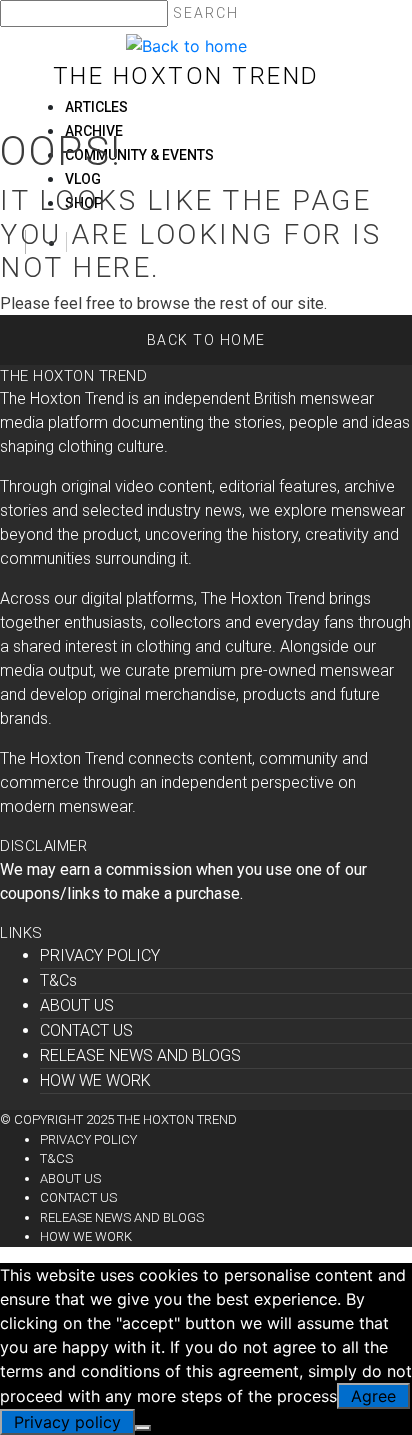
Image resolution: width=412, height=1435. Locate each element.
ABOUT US (77, 1005)
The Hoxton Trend (186, 76)
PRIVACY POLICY (100, 955)
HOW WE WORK (95, 1080)
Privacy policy (67, 1422)
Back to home (206, 340)
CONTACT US (86, 1030)
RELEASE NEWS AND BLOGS (140, 1055)
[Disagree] (143, 1428)
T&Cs (58, 980)
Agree (373, 1396)
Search (206, 13)
